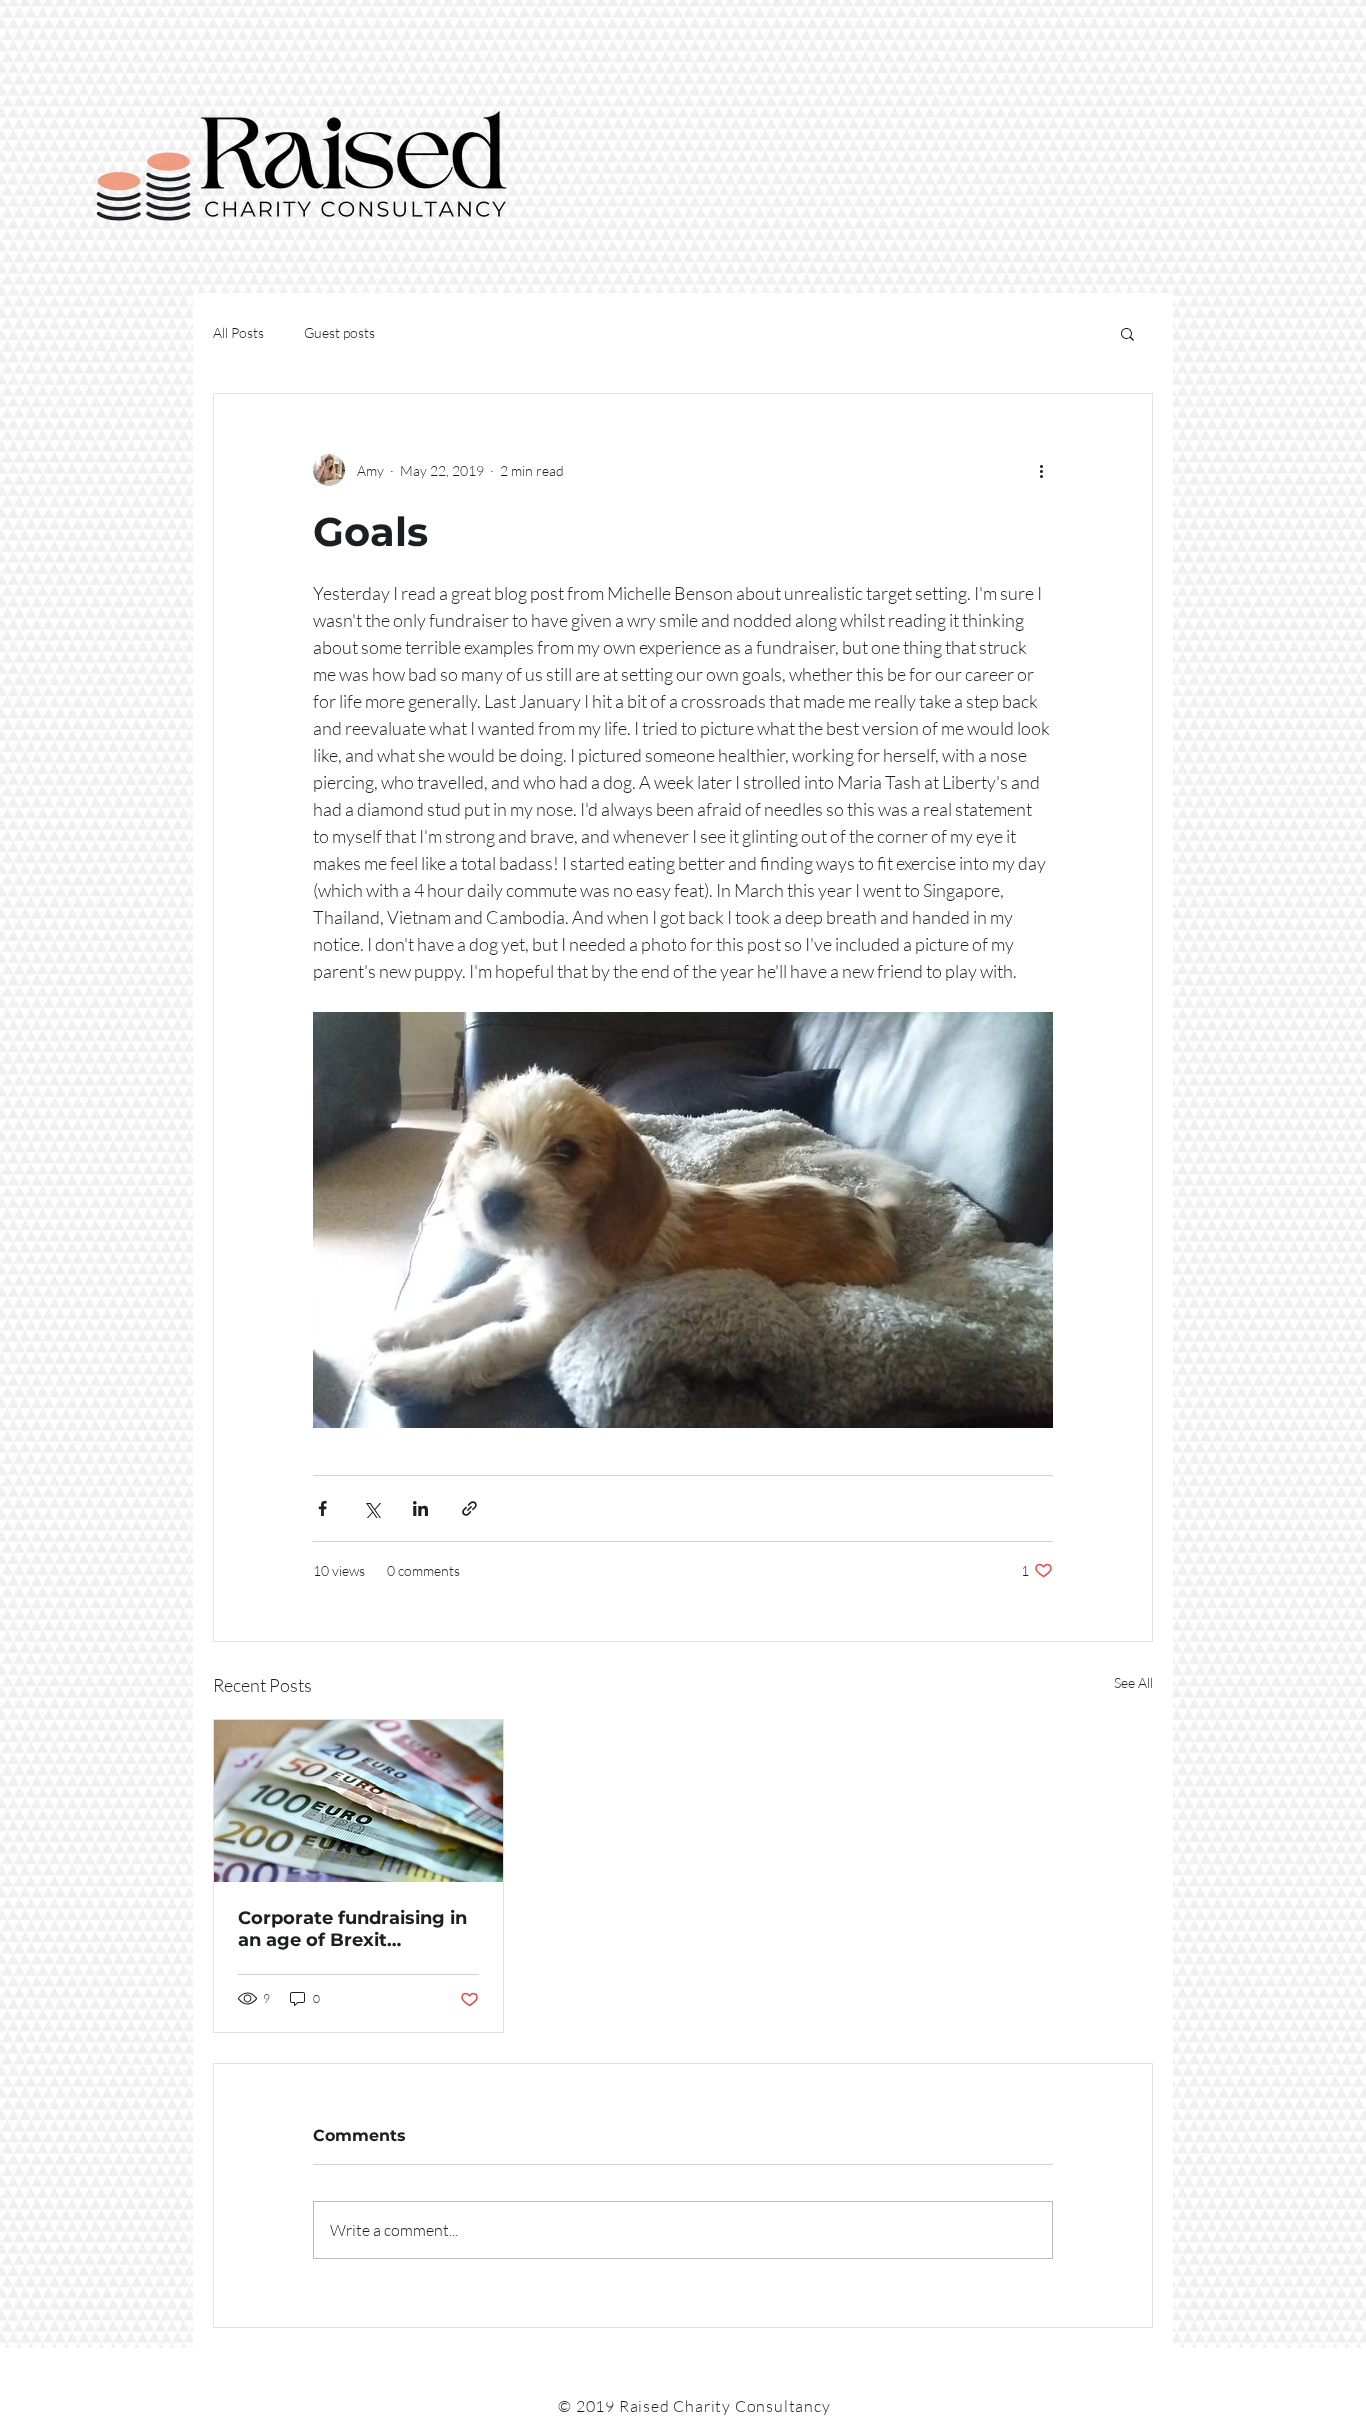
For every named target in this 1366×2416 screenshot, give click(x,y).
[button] (1127, 333)
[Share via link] (469, 1508)
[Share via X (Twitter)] (371, 1508)
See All (1133, 1682)
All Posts (238, 332)
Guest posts (339, 332)
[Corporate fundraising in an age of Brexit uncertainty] (358, 1801)
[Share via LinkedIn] (420, 1508)
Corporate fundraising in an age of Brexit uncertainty (352, 1929)
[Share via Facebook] (322, 1508)
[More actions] (1041, 470)
